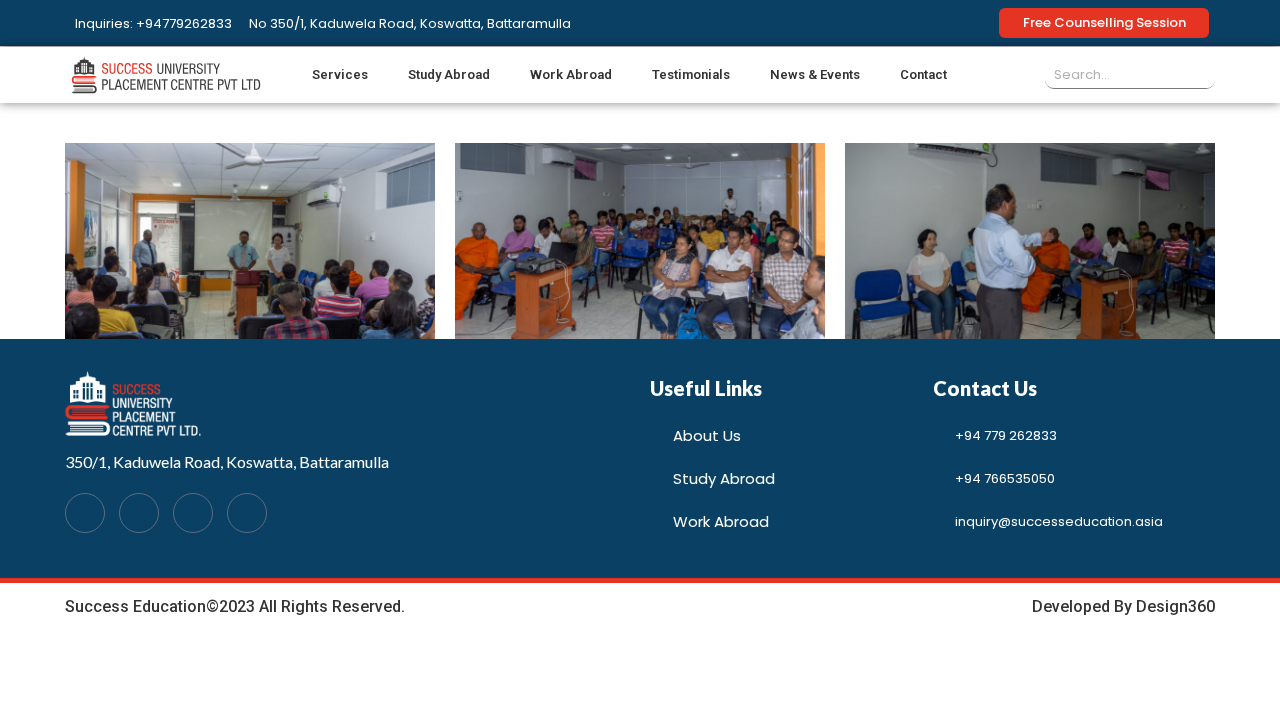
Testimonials (691, 74)
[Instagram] (247, 513)
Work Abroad (571, 74)
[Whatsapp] (139, 513)
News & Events (815, 74)
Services (340, 74)
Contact (923, 74)
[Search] (1201, 74)
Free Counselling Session (1104, 22)
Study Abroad (449, 74)
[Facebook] (85, 513)
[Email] (193, 513)
